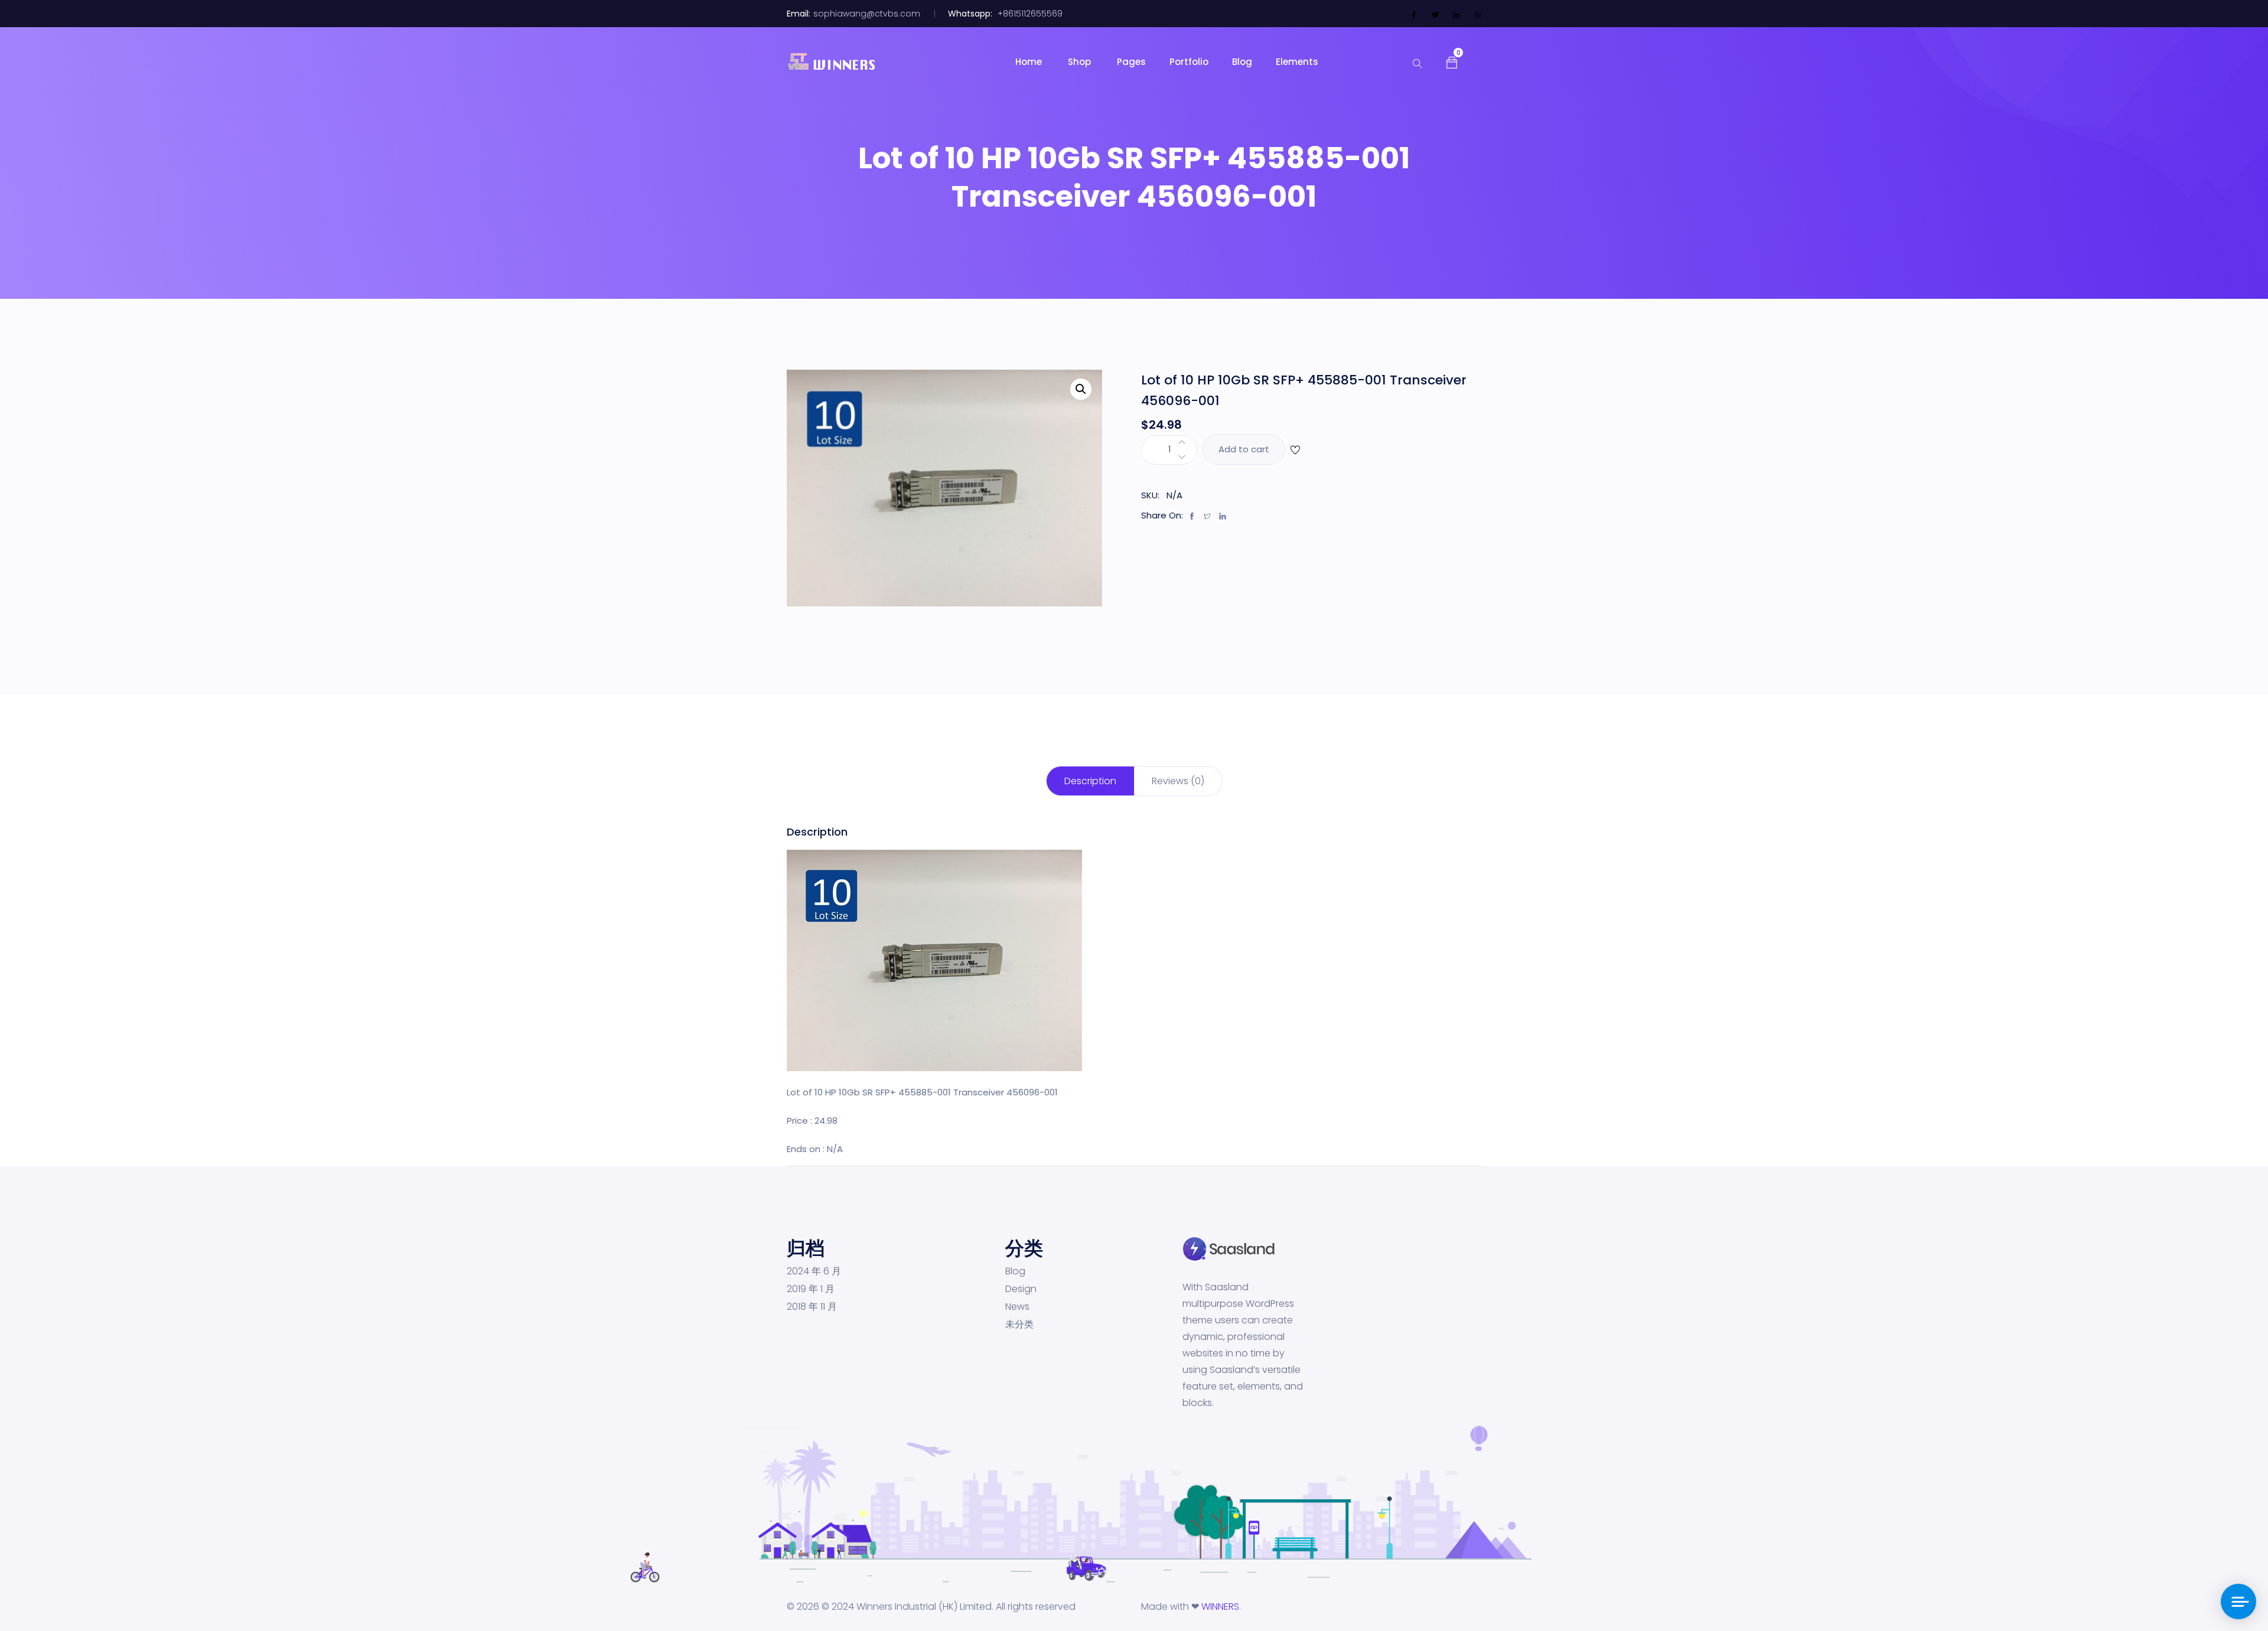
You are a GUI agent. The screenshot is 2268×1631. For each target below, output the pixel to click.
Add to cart (1244, 449)
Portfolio (1189, 62)
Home (1030, 62)
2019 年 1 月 (811, 1289)
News (1017, 1307)
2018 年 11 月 (812, 1307)
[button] (1452, 61)
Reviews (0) (1178, 781)
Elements (1297, 62)
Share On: (1162, 515)
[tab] (1090, 781)
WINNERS (1220, 1606)
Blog (1242, 62)
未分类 (1019, 1325)
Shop (1081, 62)
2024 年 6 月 (814, 1271)
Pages (1131, 62)
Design (1021, 1289)
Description (1090, 781)
